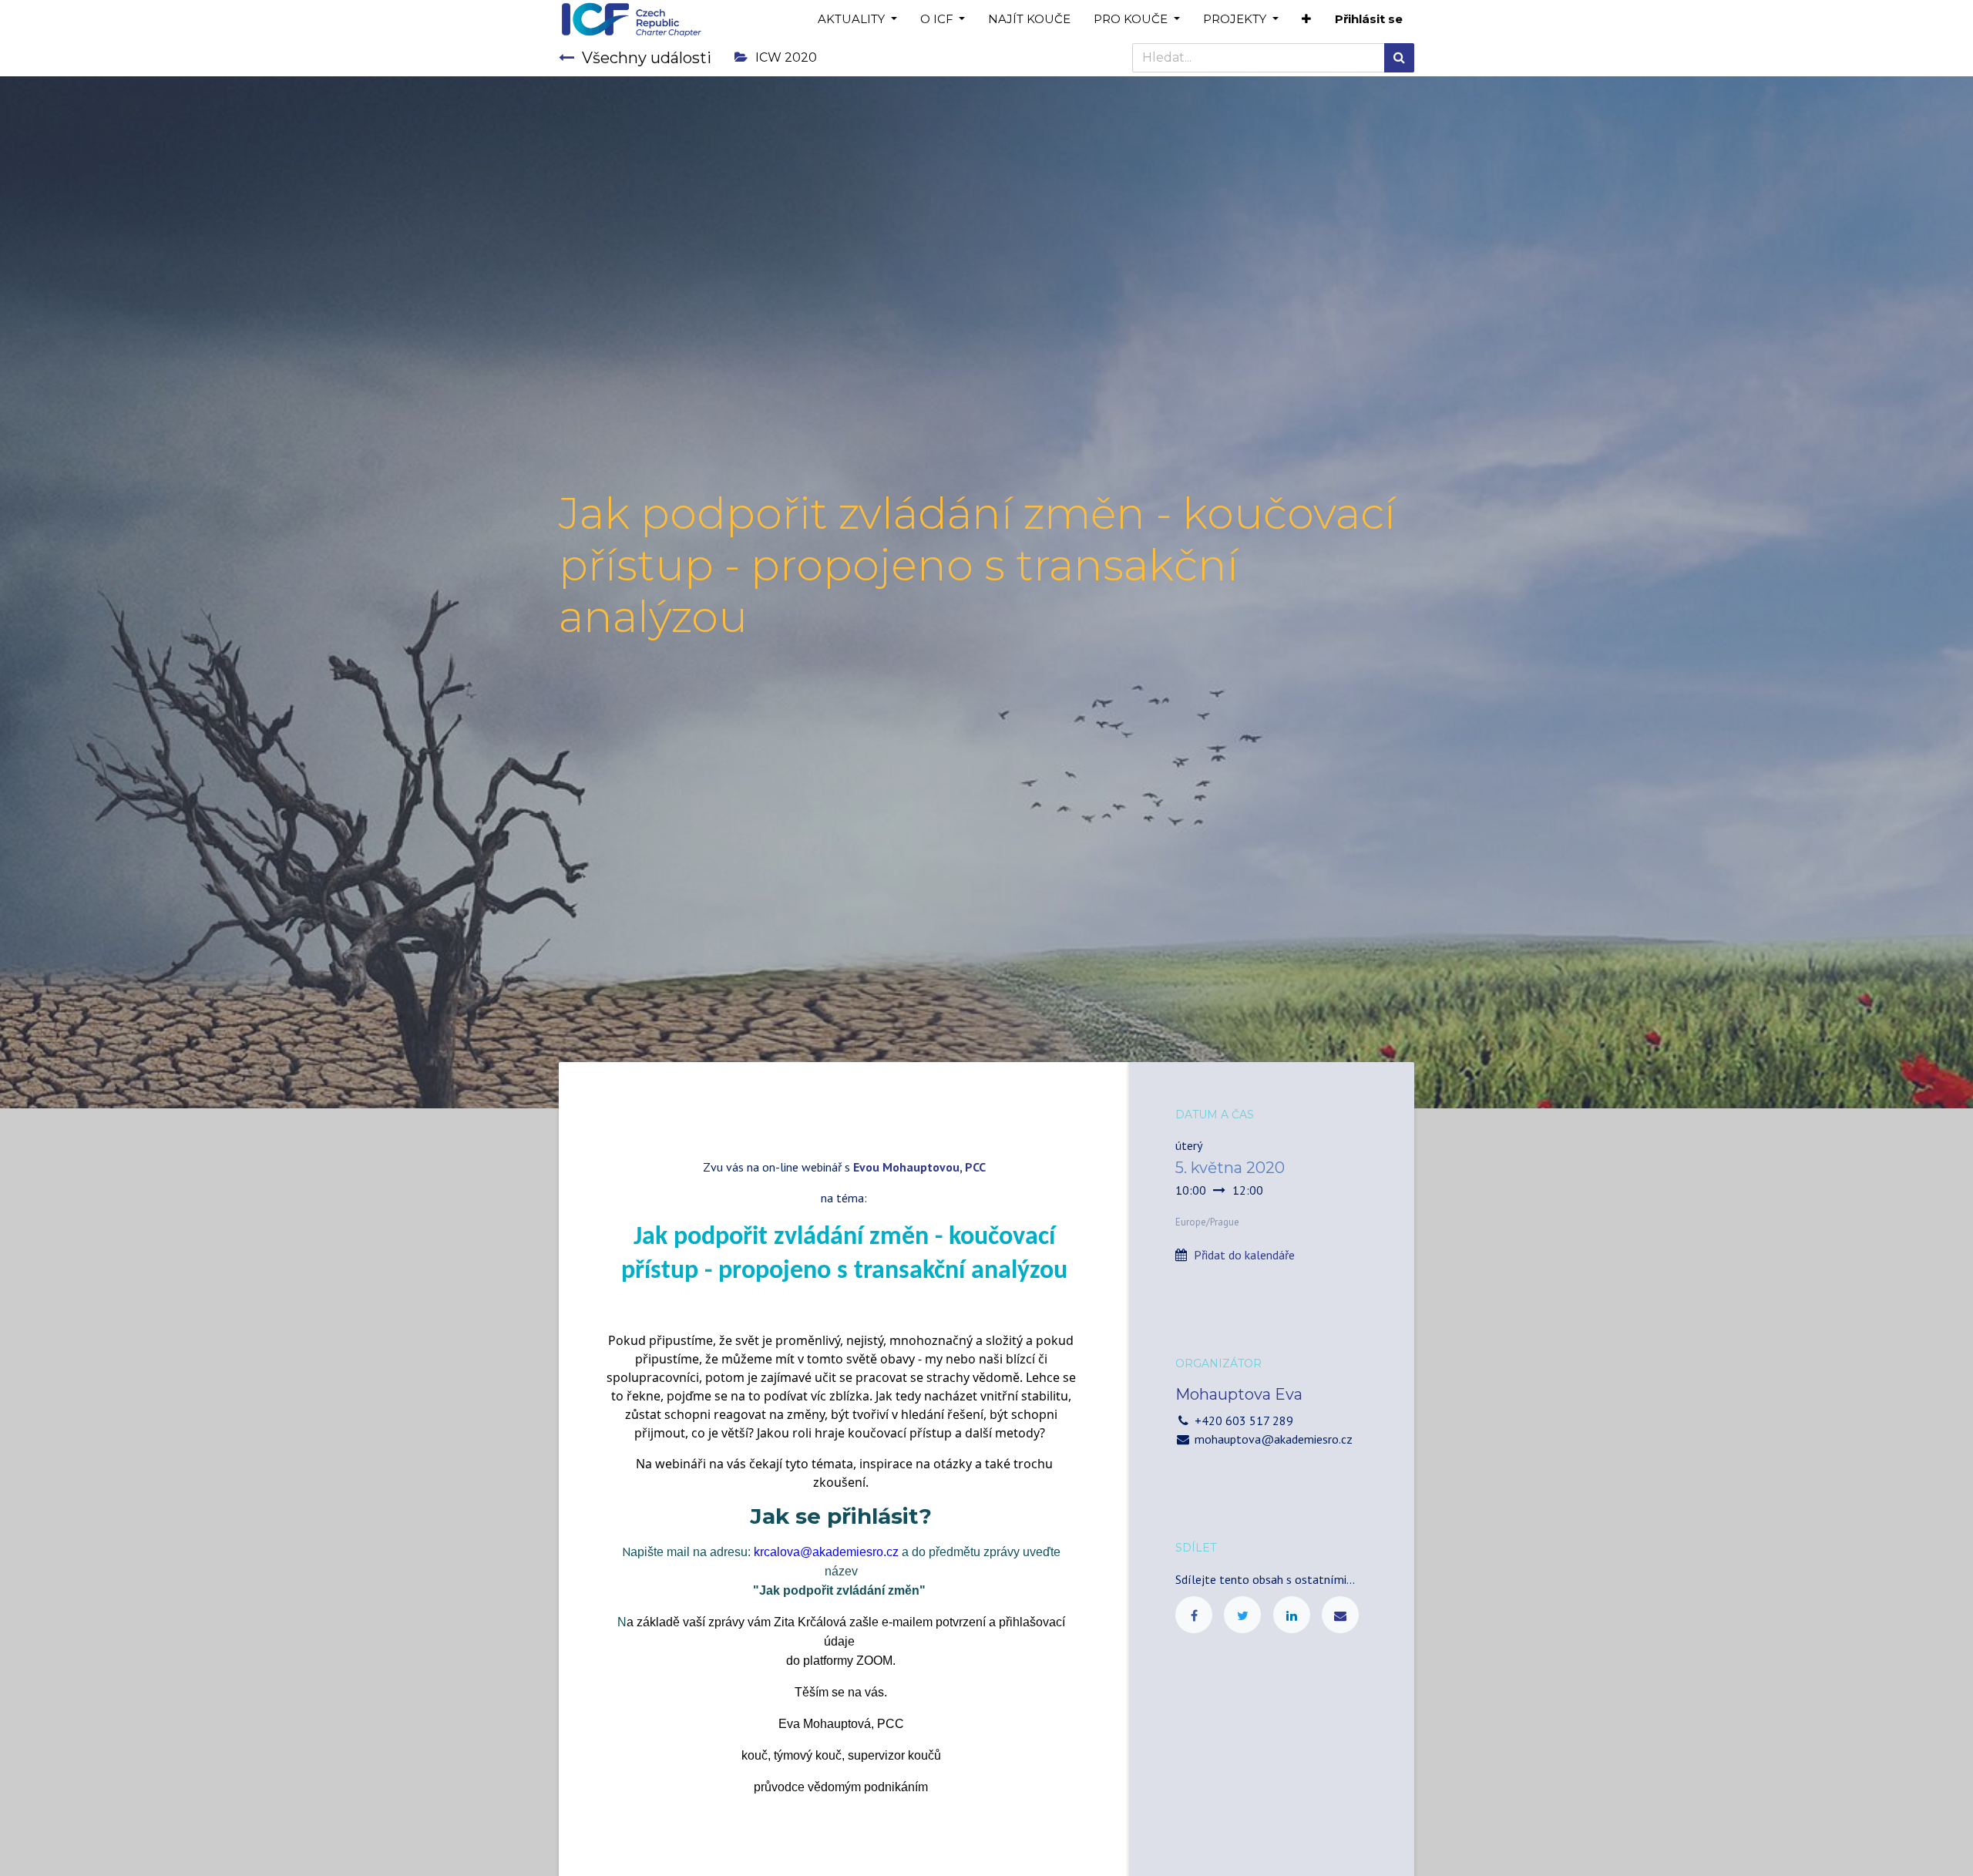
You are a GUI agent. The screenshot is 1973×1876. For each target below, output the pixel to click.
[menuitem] (1029, 20)
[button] (1306, 20)
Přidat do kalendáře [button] (1244, 1255)
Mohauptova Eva (1239, 1394)
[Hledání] (1399, 58)
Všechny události (647, 58)
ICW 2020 (786, 57)
